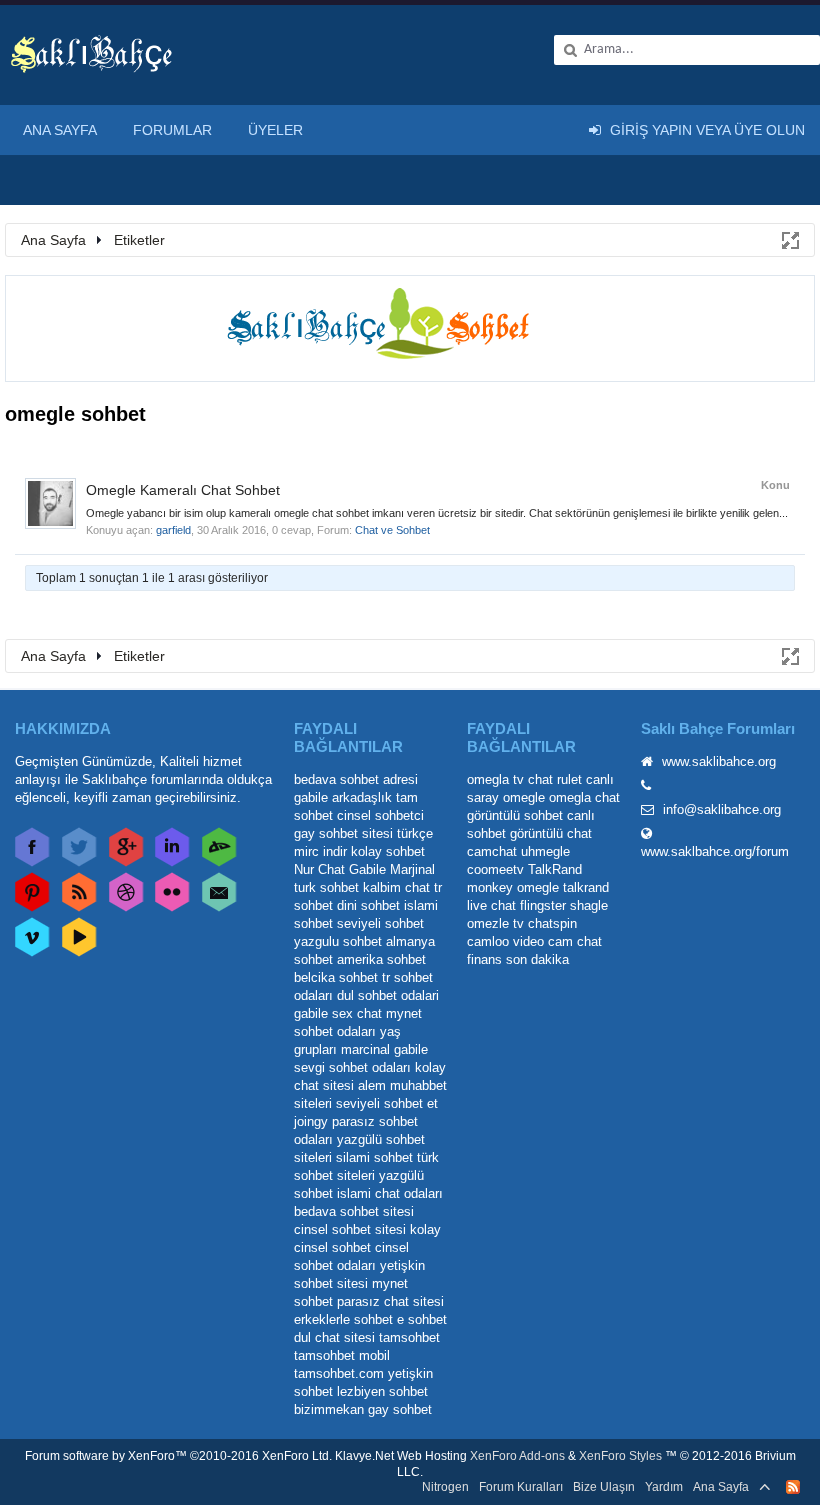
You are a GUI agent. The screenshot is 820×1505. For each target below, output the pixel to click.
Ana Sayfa (60, 130)
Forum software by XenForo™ (178, 1456)
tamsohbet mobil (342, 1355)
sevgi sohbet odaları (352, 1067)
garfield (173, 530)
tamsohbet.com (339, 1373)
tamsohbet (409, 1337)
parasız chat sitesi (390, 1301)
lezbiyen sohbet (382, 1391)
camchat (492, 851)
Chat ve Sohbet (392, 530)
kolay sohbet (388, 851)
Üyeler (275, 130)
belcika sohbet (336, 977)
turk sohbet (326, 887)
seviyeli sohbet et (387, 1103)
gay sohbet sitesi (343, 833)
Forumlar (172, 130)
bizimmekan (329, 1409)
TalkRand (555, 869)
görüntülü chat (551, 833)
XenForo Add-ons (517, 1456)
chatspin (552, 923)
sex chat (357, 1013)
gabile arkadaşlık (343, 797)
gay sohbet (400, 1409)
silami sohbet (374, 1157)
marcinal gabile (384, 1049)
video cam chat (557, 941)
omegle (524, 797)
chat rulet (555, 779)
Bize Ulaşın (604, 1487)
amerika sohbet (381, 959)
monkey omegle (513, 887)
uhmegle (545, 851)
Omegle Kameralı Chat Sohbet (183, 490)
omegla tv (495, 779)
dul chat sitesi (334, 1337)
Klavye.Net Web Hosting (401, 1456)
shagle (589, 905)
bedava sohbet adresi (356, 779)
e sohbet (422, 1319)
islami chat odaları (390, 1193)
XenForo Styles (620, 1456)
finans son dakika (518, 959)
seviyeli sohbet (380, 923)
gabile (311, 1013)
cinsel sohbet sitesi (350, 1229)
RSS (793, 1487)
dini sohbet (368, 905)
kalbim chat (396, 887)
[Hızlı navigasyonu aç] (789, 239)
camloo (488, 941)
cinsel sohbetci (380, 815)
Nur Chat (319, 869)
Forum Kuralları (521, 1487)
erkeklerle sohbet (343, 1319)
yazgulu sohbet (338, 941)
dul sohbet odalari (388, 995)
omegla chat (584, 797)
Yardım (664, 1487)
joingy (311, 1121)
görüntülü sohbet (515, 815)
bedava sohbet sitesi (354, 1211)
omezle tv (495, 923)
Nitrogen (445, 1487)
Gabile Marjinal (392, 869)
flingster (543, 905)
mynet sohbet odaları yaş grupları (358, 1031)
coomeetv (495, 869)
